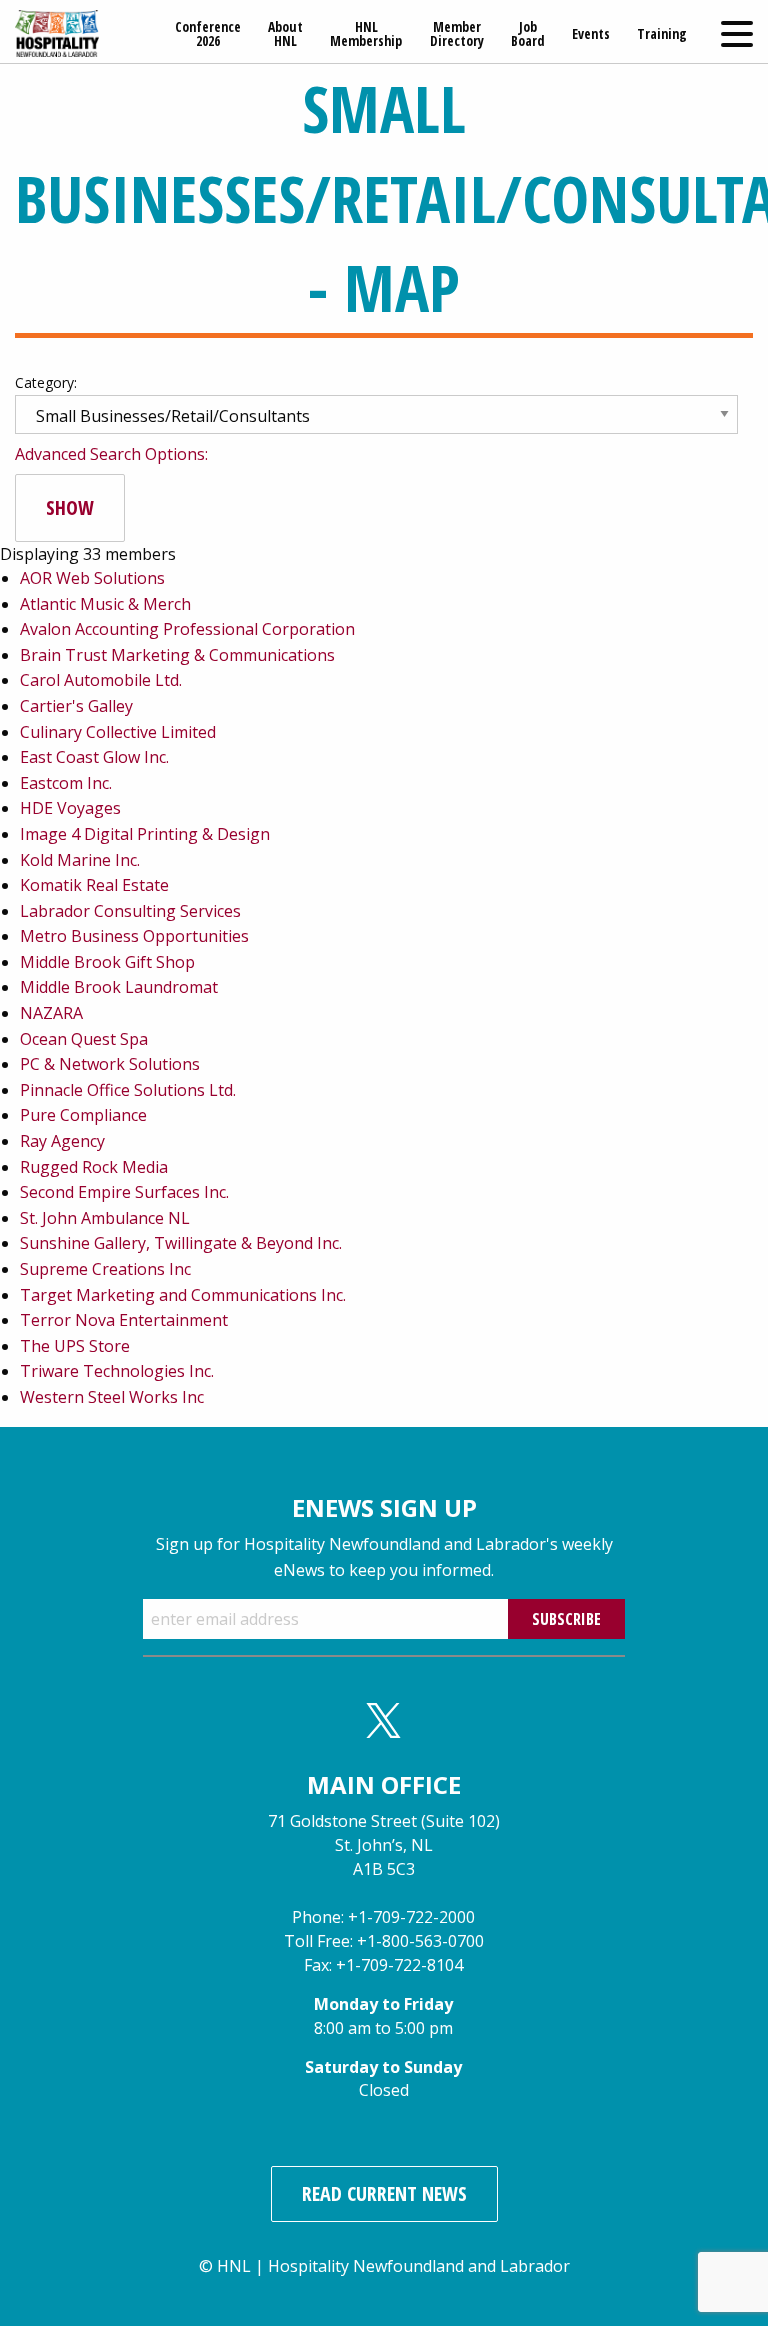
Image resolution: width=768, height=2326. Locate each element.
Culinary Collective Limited (118, 732)
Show (70, 507)
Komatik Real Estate (94, 885)
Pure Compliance (83, 1115)
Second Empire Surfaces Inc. (124, 1192)
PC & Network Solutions (110, 1064)
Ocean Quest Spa (84, 1039)
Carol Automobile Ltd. (101, 680)
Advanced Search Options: (111, 454)
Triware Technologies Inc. (117, 1371)
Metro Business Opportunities (134, 936)
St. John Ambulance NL (105, 1218)
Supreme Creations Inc (105, 1269)
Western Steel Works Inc (112, 1397)
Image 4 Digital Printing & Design (145, 834)
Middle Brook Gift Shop (107, 962)
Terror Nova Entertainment (124, 1320)
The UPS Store (75, 1346)
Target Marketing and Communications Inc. (183, 1295)
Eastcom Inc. (66, 783)
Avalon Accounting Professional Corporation (187, 629)
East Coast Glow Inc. (94, 757)
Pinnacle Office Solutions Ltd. (128, 1090)
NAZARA (51, 1013)
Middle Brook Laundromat (119, 987)
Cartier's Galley (76, 706)
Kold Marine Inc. (80, 860)
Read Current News (384, 2193)
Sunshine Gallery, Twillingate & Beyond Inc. (181, 1243)
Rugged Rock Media (94, 1167)
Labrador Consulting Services (130, 911)
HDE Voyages (70, 808)
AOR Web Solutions (92, 578)
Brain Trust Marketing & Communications (177, 655)
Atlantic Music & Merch (105, 604)
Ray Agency (62, 1141)
